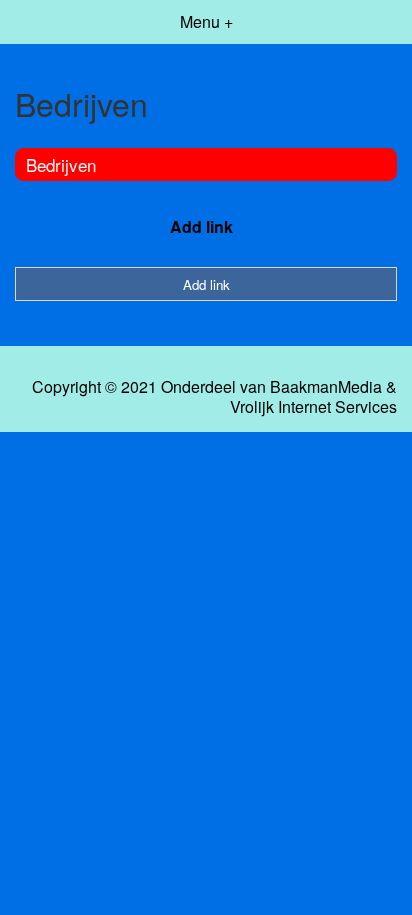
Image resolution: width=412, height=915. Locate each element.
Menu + (206, 21)
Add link (201, 226)
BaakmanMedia (326, 387)
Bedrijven (61, 164)
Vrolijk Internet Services (313, 407)
